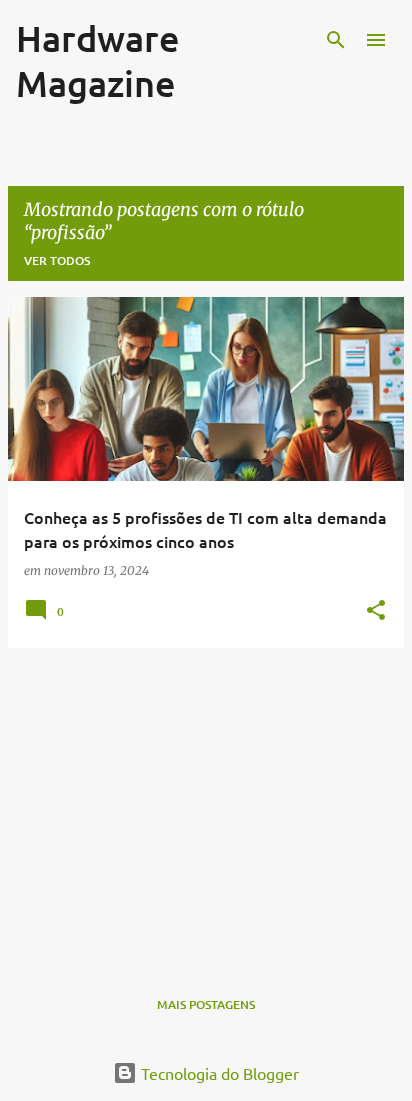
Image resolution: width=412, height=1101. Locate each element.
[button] (376, 611)
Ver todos (57, 260)
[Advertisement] (206, 804)
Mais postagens (206, 1004)
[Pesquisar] (336, 40)
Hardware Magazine (98, 60)
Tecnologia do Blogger (218, 1073)
